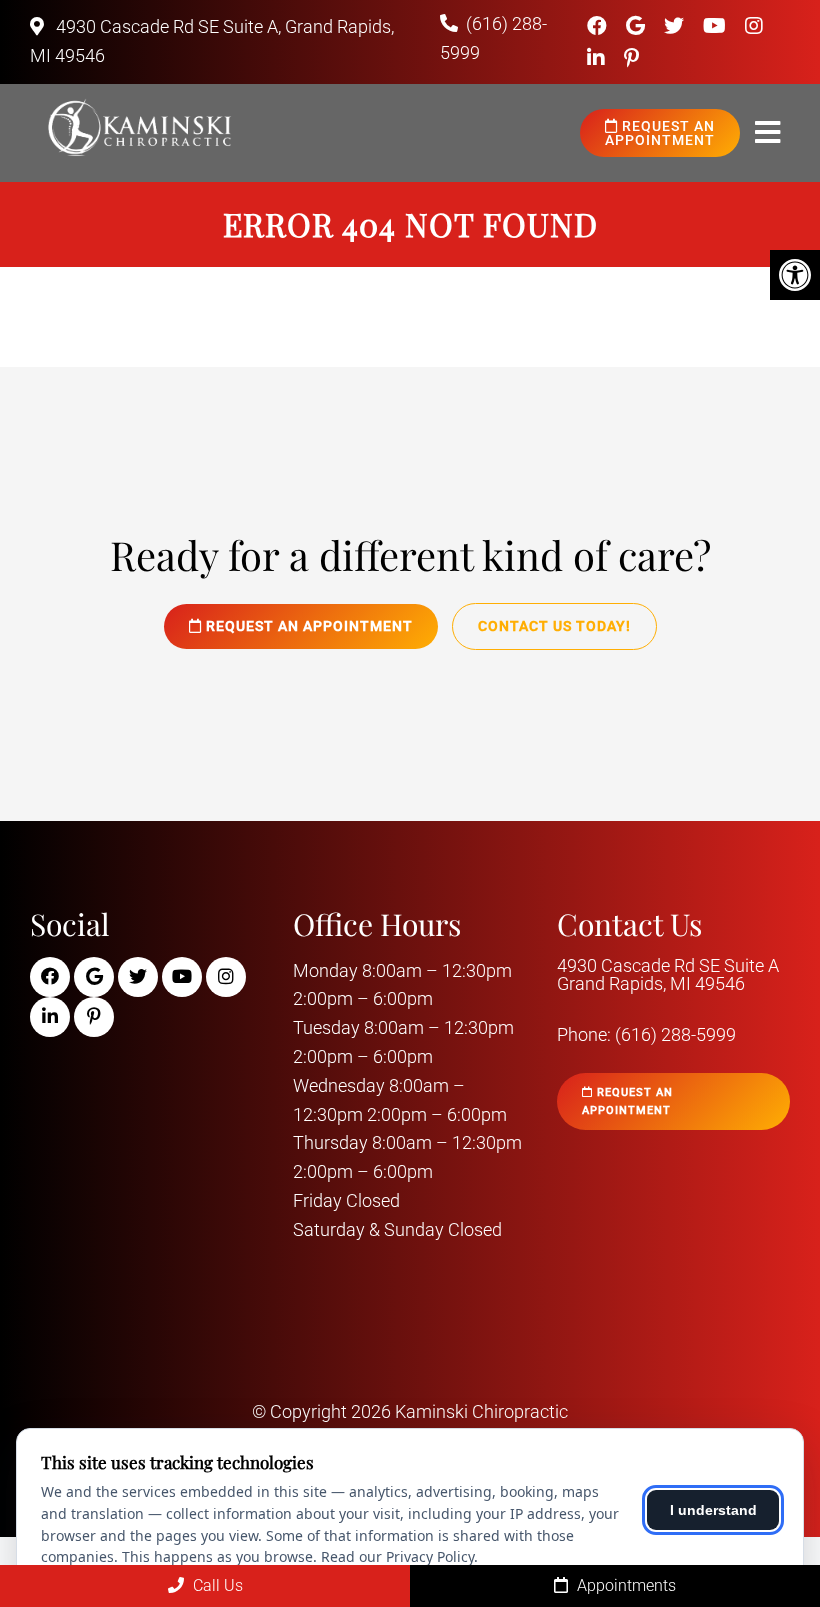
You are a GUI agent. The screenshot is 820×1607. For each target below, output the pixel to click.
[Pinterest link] (631, 58)
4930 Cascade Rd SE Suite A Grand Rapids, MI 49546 (668, 975)
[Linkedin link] (598, 58)
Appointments (624, 1585)
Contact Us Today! (554, 626)
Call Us (216, 1585)
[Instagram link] (754, 26)
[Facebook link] (599, 26)
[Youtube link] (717, 26)
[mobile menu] (767, 133)
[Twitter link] (676, 26)
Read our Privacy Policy (397, 1556)
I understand (713, 1510)
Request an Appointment (660, 133)
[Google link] (638, 26)
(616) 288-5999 (675, 1035)
